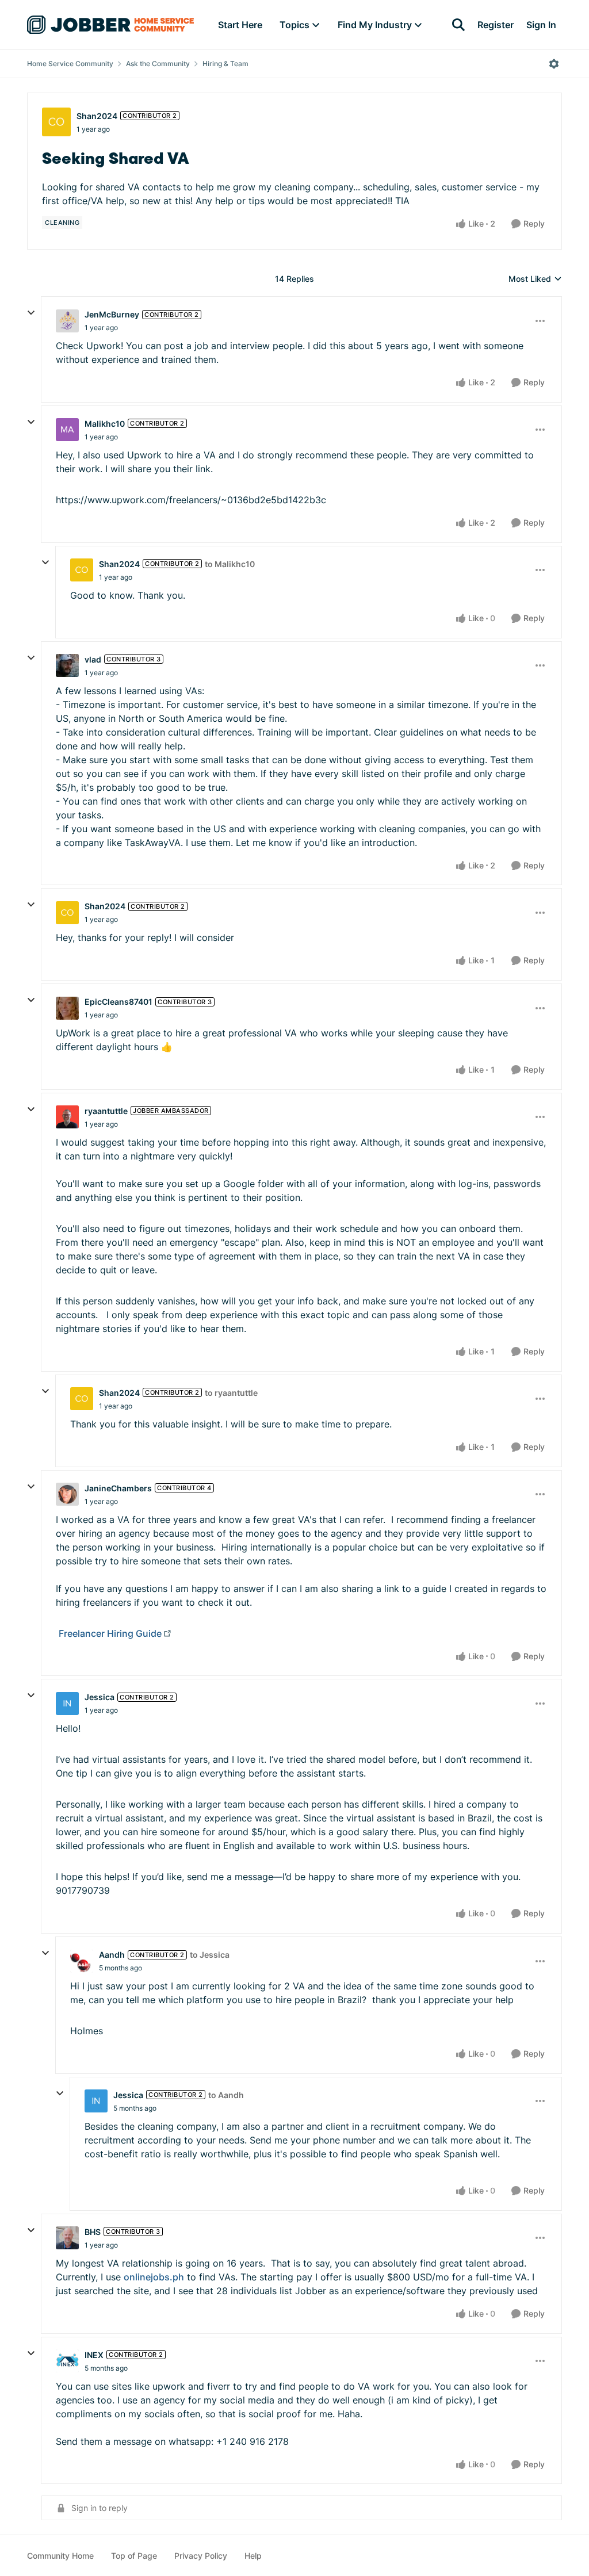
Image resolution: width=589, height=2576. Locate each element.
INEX (94, 2355)
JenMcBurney (112, 314)
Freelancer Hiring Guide (110, 1633)
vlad (93, 659)
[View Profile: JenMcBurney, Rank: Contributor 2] (67, 321)
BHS (93, 2232)
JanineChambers (118, 1488)
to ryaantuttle (231, 1393)
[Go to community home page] (110, 25)
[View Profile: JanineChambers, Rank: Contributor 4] (67, 1494)
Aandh (112, 1955)
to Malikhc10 (230, 564)
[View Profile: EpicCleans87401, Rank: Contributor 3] (67, 1008)
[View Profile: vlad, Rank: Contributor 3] (67, 665)
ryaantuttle (106, 1111)
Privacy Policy (201, 2556)
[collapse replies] (31, 313)
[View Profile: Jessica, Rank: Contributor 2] (67, 1704)
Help (253, 2556)
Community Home (60, 2556)
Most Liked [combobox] (535, 279)
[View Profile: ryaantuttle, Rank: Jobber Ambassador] (67, 1117)
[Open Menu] (554, 64)
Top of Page (134, 2556)
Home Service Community (70, 64)
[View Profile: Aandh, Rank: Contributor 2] (82, 1961)
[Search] (458, 25)
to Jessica (210, 1955)
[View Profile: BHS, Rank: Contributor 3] (67, 2238)
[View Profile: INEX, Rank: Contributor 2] (67, 2361)
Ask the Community (158, 64)
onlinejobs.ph (154, 2277)
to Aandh (226, 2095)
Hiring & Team (225, 64)
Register (496, 25)
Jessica (100, 1697)
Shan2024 (97, 116)
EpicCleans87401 (118, 1002)
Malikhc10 (105, 424)
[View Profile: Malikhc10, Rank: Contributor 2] (67, 430)
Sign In (541, 25)
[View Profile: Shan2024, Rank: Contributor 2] (56, 122)
